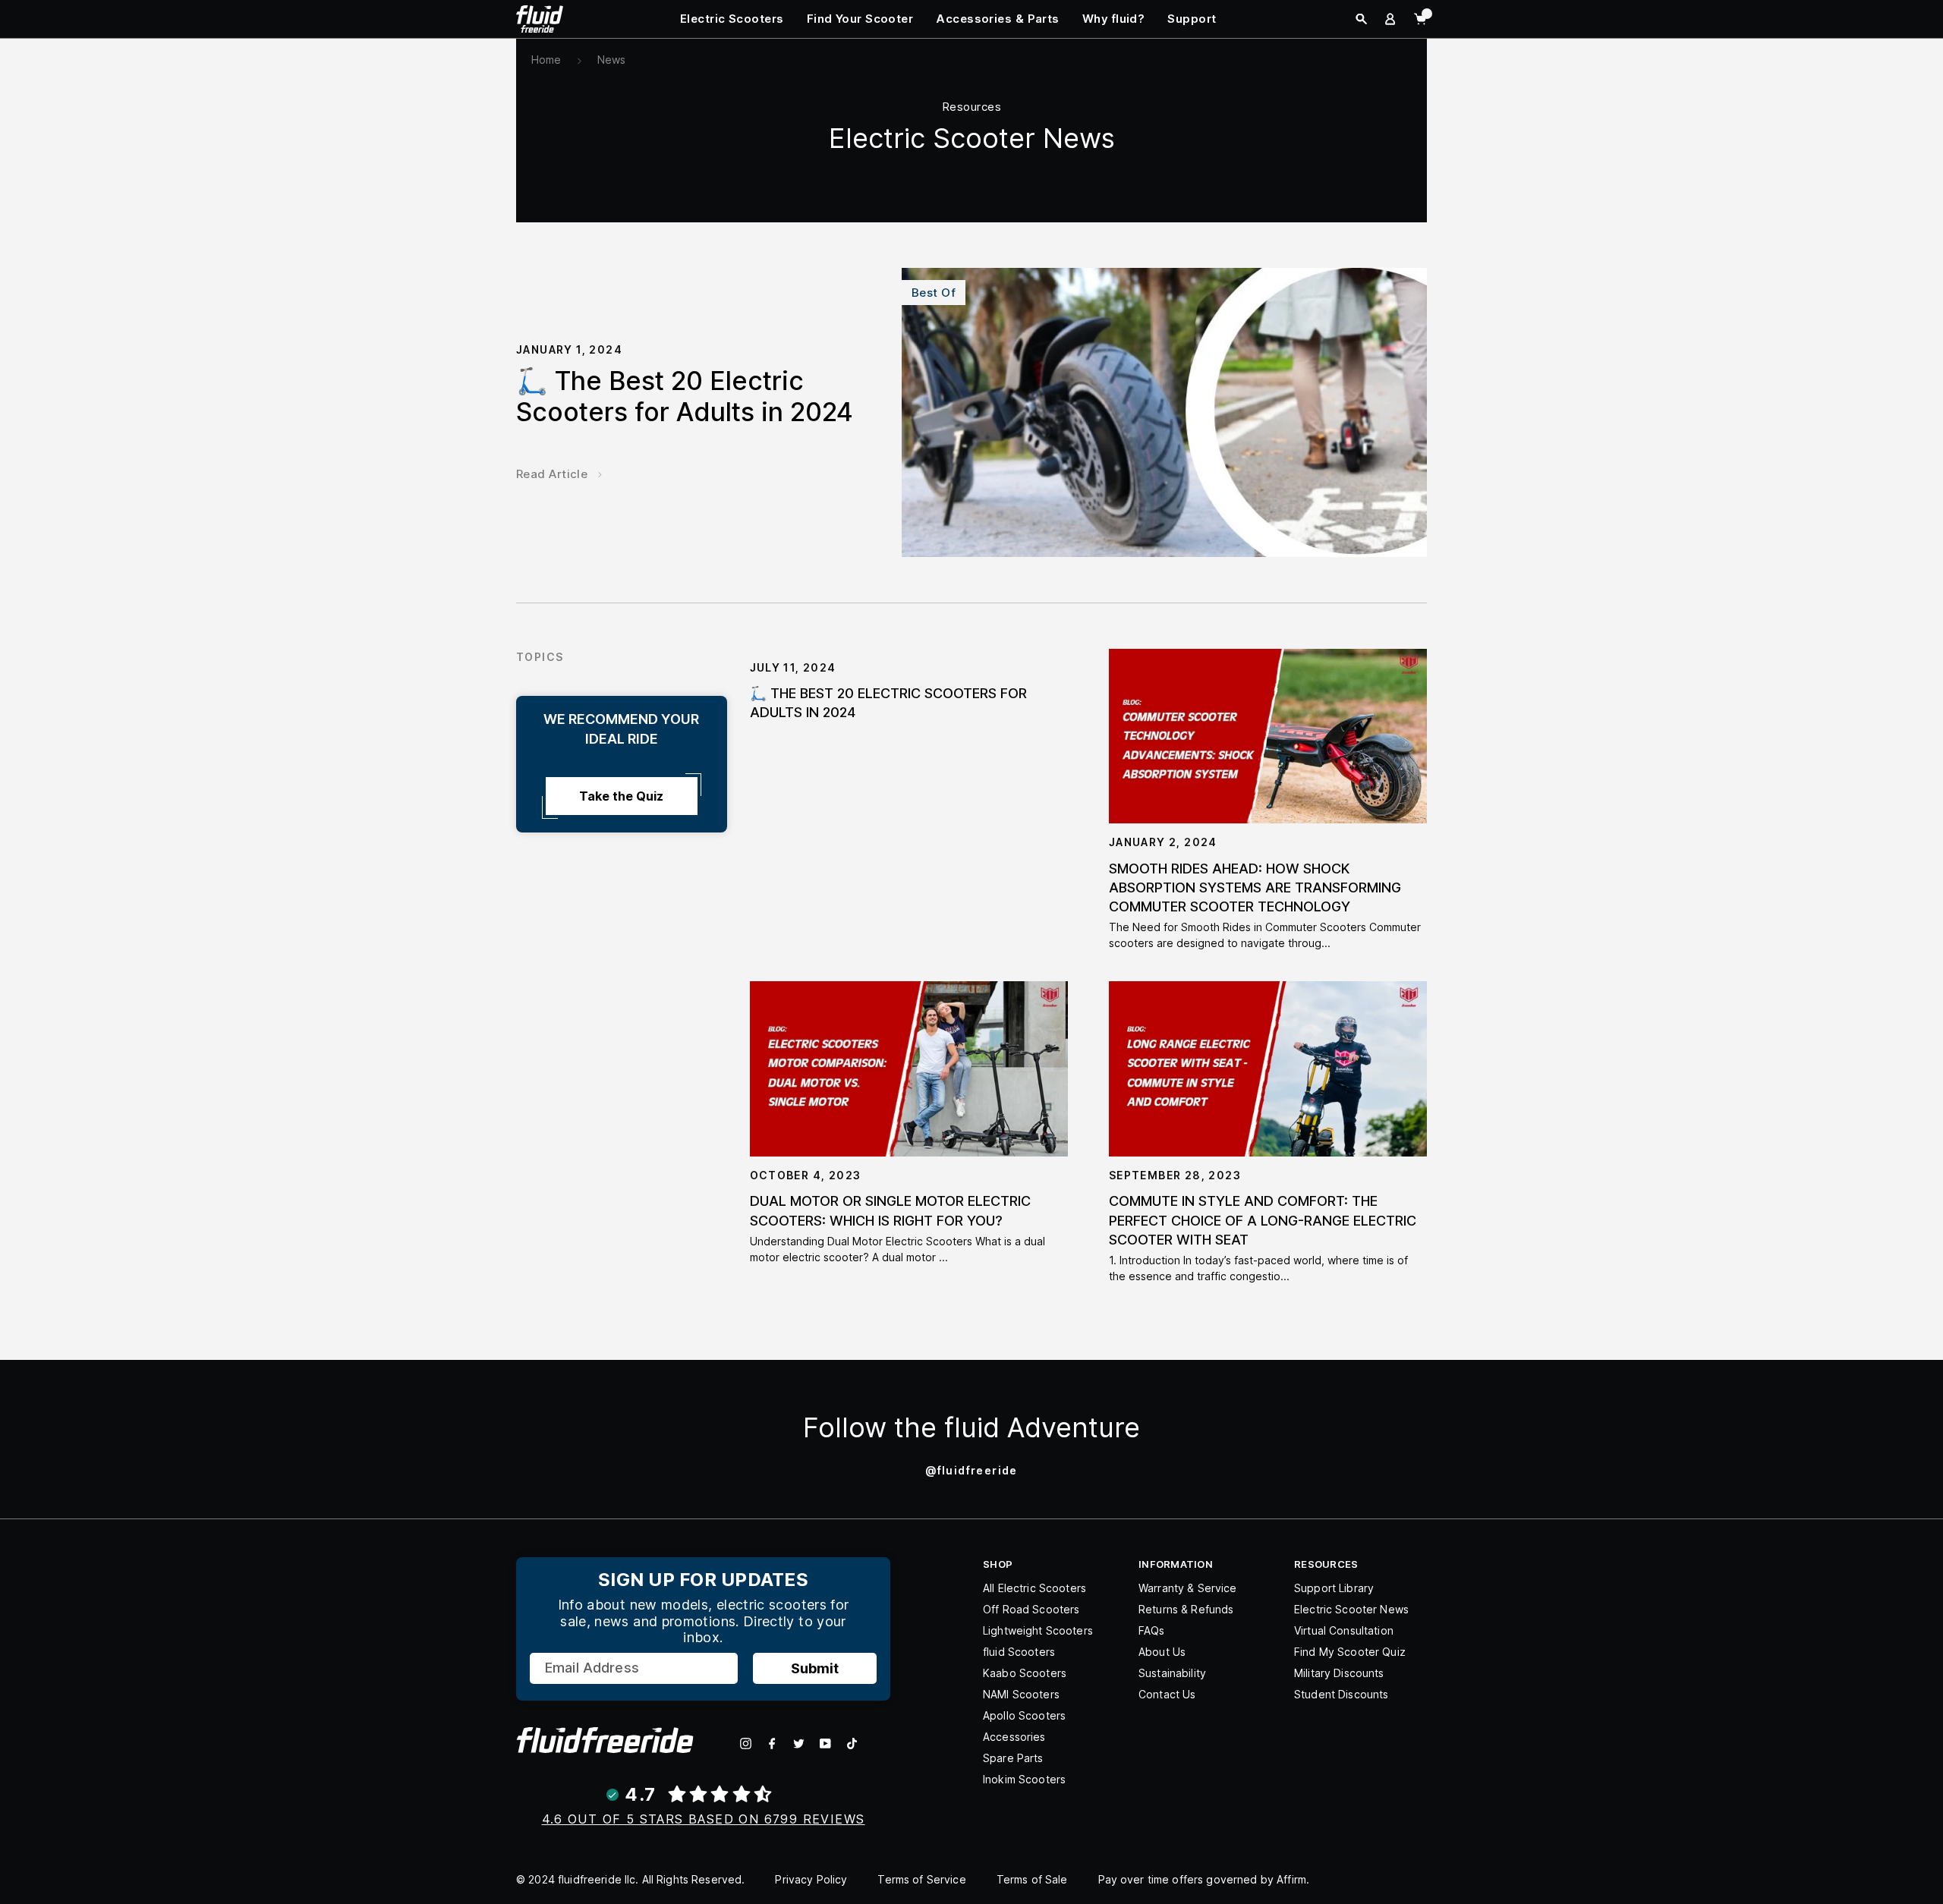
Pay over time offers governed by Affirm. (1204, 1879)
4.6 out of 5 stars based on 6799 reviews (704, 1819)
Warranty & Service (1188, 1588)
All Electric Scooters (1034, 1588)
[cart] (1420, 19)
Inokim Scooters (1024, 1779)
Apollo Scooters (1024, 1715)
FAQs (1152, 1630)
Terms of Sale (1032, 1879)
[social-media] (746, 1743)
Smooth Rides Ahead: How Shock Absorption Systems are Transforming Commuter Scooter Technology (1255, 887)
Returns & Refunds (1186, 1609)
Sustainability (1172, 1673)
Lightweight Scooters (1038, 1630)
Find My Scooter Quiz (1350, 1652)
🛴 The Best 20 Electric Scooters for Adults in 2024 (685, 396)
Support (1192, 19)
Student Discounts (1341, 1694)
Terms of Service (921, 1879)
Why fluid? (1114, 19)
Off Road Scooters (1031, 1609)
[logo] (540, 18)
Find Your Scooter (860, 19)
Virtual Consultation (1344, 1630)
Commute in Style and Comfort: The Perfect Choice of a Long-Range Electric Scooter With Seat (1263, 1220)
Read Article (552, 474)
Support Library (1334, 1588)
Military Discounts (1339, 1673)
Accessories (1014, 1737)
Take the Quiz (621, 796)
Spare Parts (1013, 1758)
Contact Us (1167, 1694)
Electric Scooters (732, 19)
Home (546, 60)
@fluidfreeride (971, 1470)
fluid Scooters (1019, 1652)
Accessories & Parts (998, 19)
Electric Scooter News (1351, 1609)
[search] (1361, 19)
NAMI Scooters (1021, 1694)
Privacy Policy (811, 1879)
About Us (1162, 1652)
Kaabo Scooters (1025, 1673)
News (612, 60)
